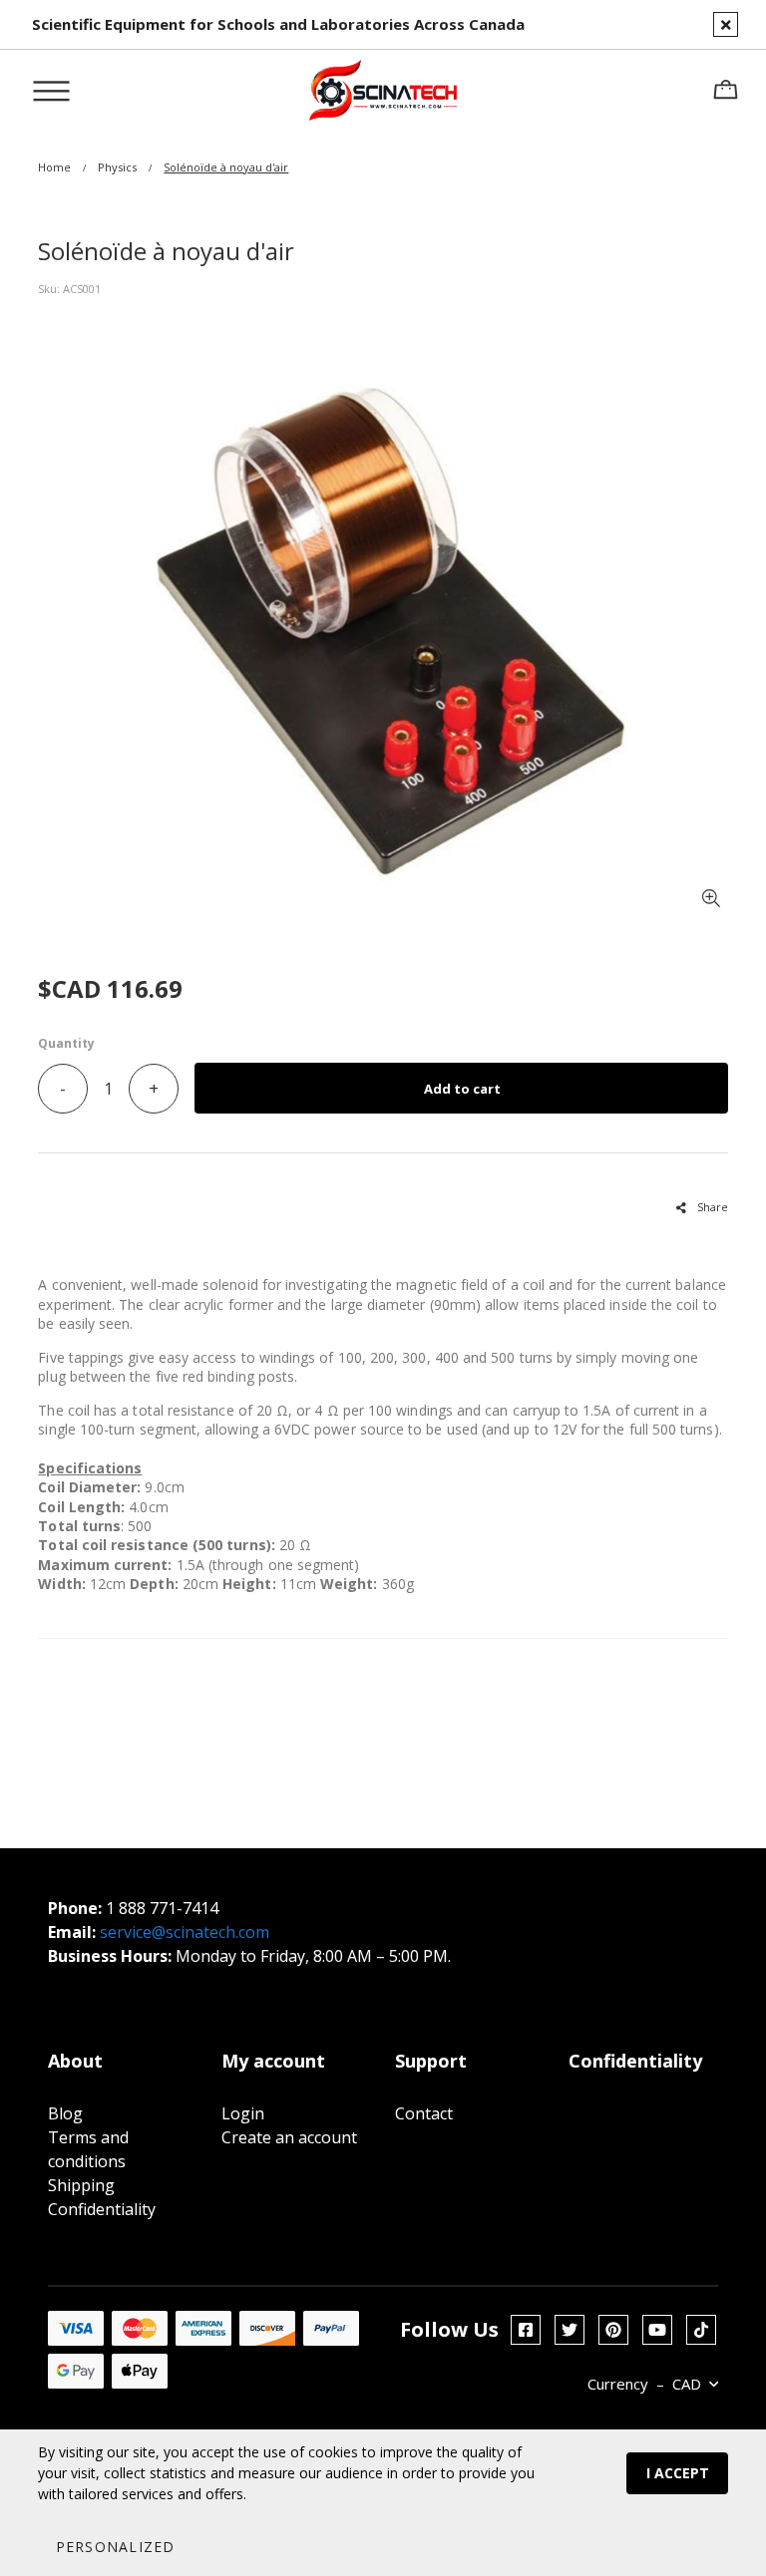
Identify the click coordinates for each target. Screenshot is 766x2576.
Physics (117, 167)
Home (54, 167)
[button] (114, 2546)
